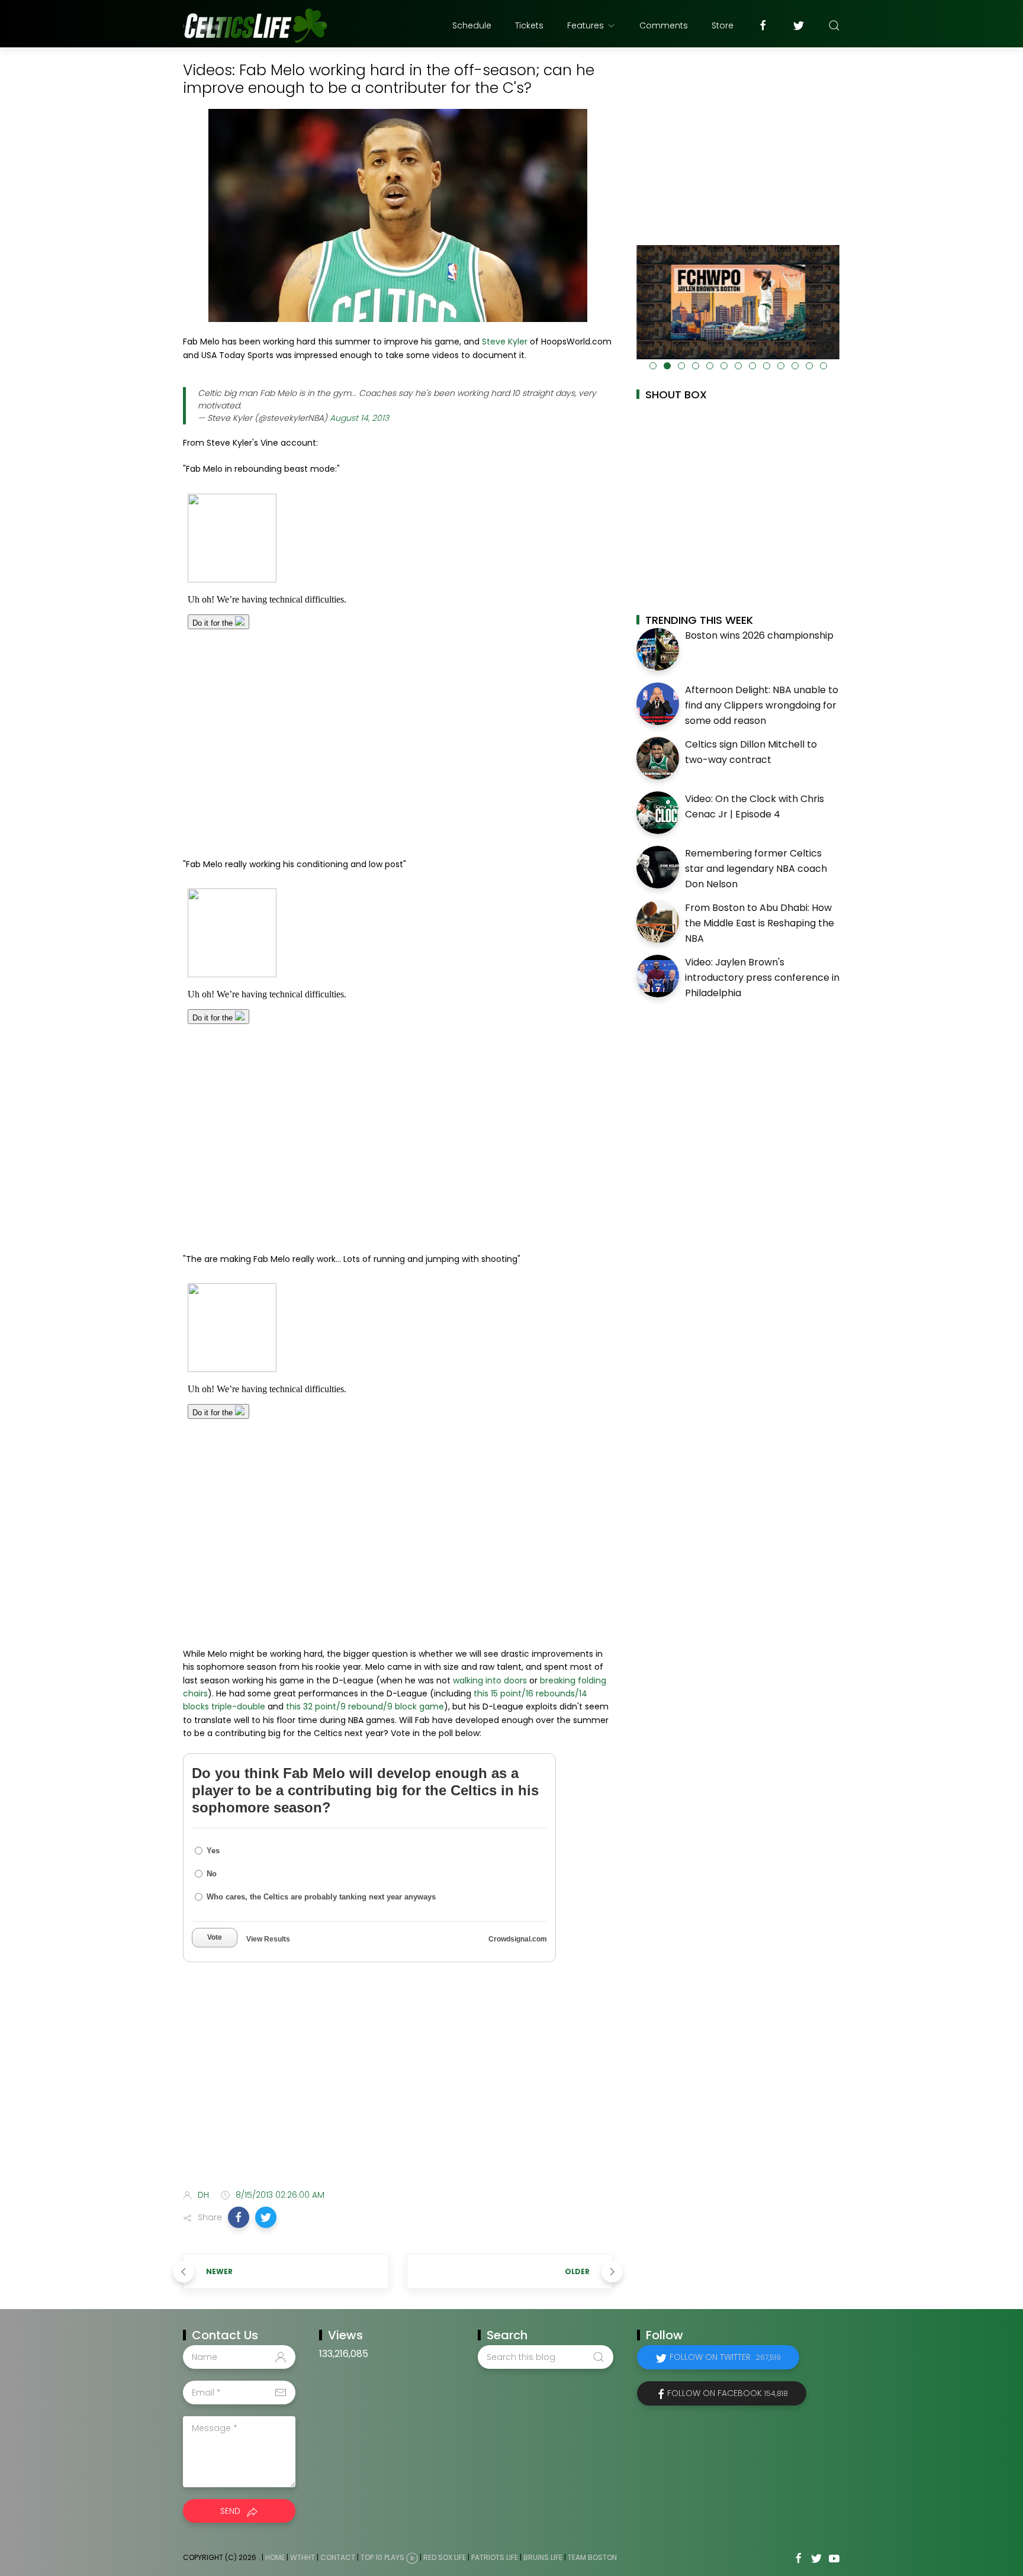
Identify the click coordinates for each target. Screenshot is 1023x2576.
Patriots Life (495, 2558)
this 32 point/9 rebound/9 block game (365, 1706)
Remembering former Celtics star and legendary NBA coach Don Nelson (756, 868)
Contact (338, 2558)
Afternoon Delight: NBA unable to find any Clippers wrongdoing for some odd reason (762, 705)
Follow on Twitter (725, 2357)
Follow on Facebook (728, 2393)
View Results (268, 1939)
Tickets (529, 25)
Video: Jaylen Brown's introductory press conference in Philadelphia (762, 977)
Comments (664, 25)
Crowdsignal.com (518, 1939)
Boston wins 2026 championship (759, 635)
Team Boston (592, 2558)
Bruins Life (543, 2558)
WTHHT (303, 2558)
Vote (215, 1937)
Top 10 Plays (382, 2558)
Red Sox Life (445, 2558)
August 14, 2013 (359, 418)
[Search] (834, 25)
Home (275, 2558)
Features (586, 25)
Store (723, 25)
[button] (239, 2217)
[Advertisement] (398, 2086)
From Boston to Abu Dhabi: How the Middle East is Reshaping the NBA (760, 923)
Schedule (472, 25)
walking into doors (490, 1680)
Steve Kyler (505, 342)
